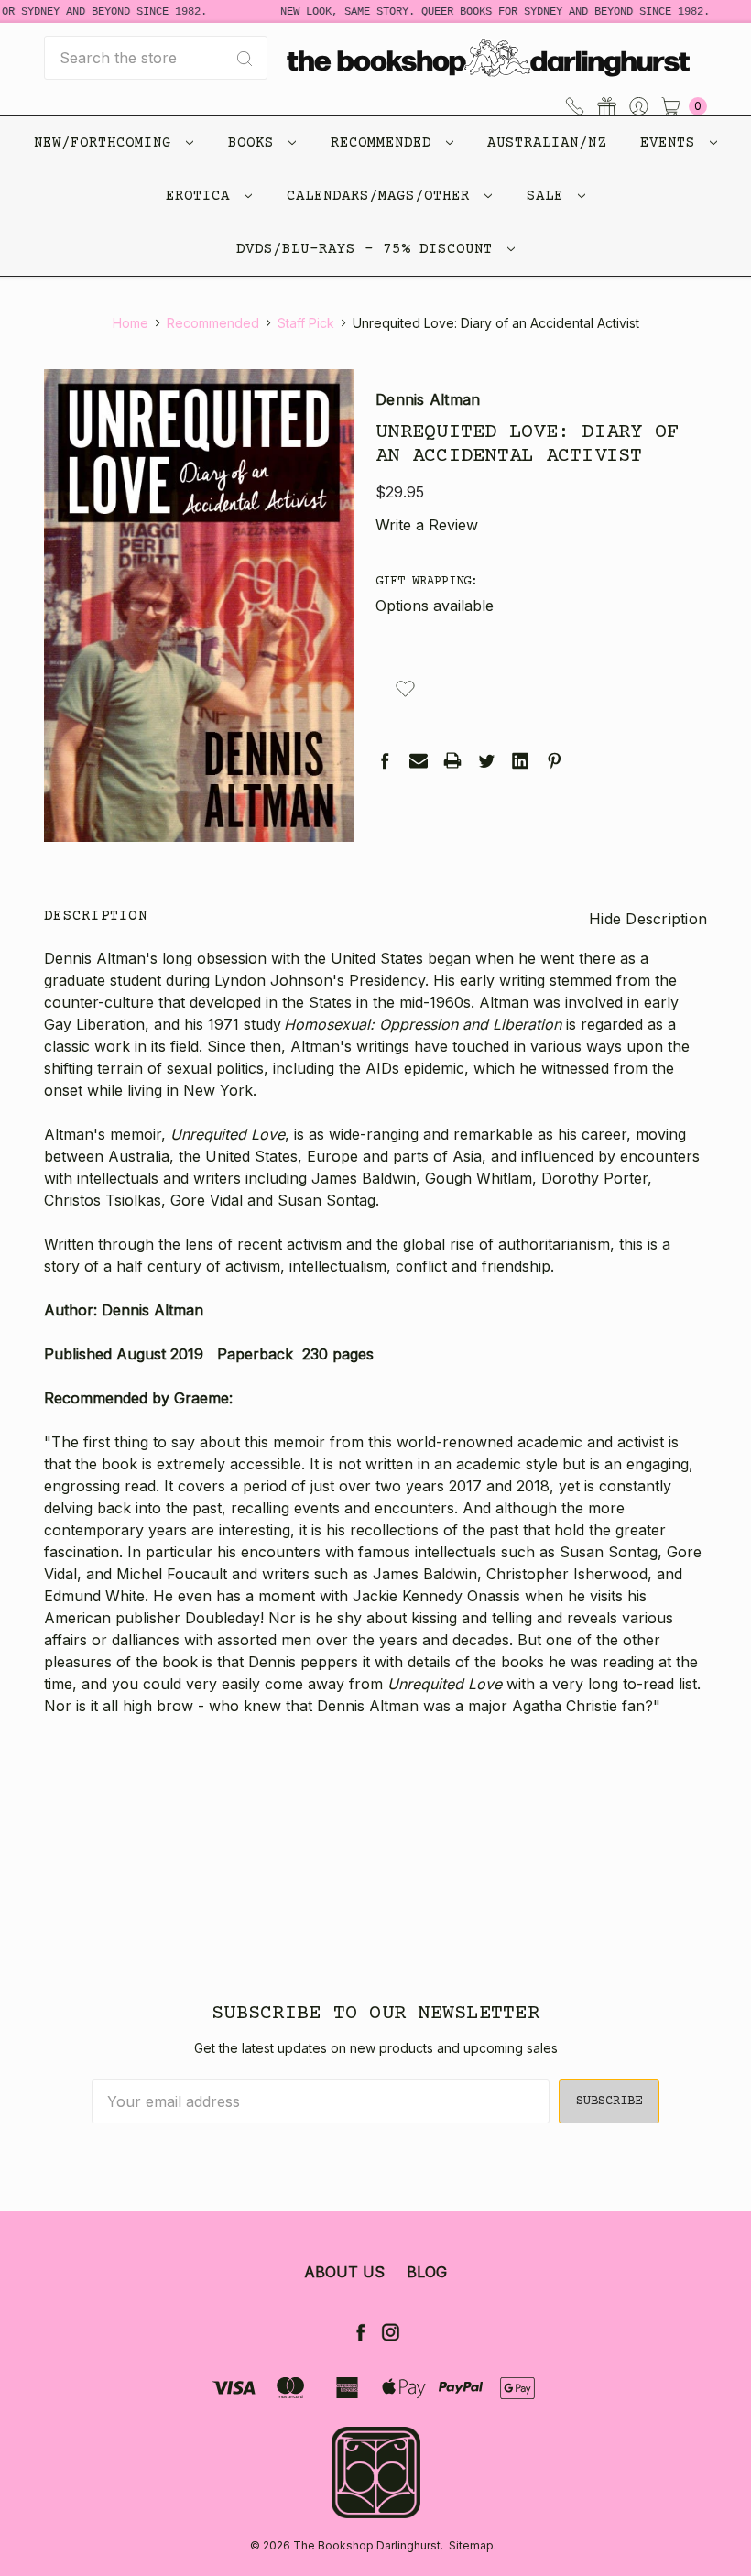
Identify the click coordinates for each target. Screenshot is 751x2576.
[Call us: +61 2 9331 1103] (575, 104)
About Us (344, 2272)
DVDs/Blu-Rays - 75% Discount (369, 249)
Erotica (202, 196)
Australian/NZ (547, 143)
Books (256, 143)
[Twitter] (486, 760)
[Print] (452, 760)
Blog (427, 2272)
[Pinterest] (554, 760)
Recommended (386, 143)
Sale (550, 196)
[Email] (419, 760)
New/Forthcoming (107, 143)
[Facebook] (385, 760)
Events (672, 143)
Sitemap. (473, 2545)
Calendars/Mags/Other (383, 196)
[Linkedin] (520, 760)
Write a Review (427, 525)
